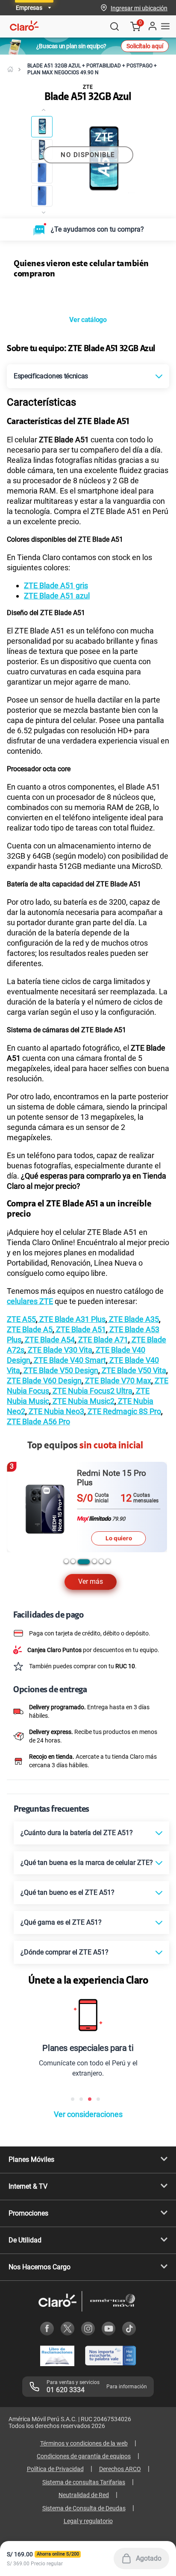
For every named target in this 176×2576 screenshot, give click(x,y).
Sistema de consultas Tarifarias (84, 2482)
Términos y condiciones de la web (84, 2443)
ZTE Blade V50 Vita (133, 1370)
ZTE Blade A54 (49, 1340)
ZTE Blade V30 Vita (59, 1350)
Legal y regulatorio (88, 2521)
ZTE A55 (21, 1319)
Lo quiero (119, 1529)
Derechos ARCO (120, 2469)
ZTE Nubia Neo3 (56, 1411)
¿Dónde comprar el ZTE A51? (65, 1952)
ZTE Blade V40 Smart (69, 1360)
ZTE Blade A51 (80, 1329)
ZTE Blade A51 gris (56, 585)
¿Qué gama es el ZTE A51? (61, 1922)
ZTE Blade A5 (30, 1329)
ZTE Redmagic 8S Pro (123, 1411)
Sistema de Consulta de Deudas (84, 2508)
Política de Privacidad (55, 2469)
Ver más (91, 1581)
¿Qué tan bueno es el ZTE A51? (67, 1892)
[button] (139, 8)
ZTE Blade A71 (102, 1340)
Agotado (149, 2558)
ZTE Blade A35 (133, 1319)
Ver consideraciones (88, 2114)
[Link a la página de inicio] (10, 69)
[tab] (66, 1561)
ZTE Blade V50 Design (60, 1370)
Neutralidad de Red (84, 2495)
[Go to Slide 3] (42, 173)
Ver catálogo (88, 320)
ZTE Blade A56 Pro (38, 1422)
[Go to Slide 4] (42, 196)
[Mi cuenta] (152, 26)
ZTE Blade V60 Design (44, 1381)
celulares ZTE (30, 1301)
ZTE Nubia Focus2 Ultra (92, 1391)
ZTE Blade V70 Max (117, 1381)
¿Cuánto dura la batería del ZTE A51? (77, 1833)
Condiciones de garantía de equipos (84, 2456)
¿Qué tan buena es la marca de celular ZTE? (87, 1863)
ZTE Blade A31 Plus (72, 1319)
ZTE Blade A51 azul (57, 596)
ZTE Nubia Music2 (83, 1401)
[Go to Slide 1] (42, 127)
